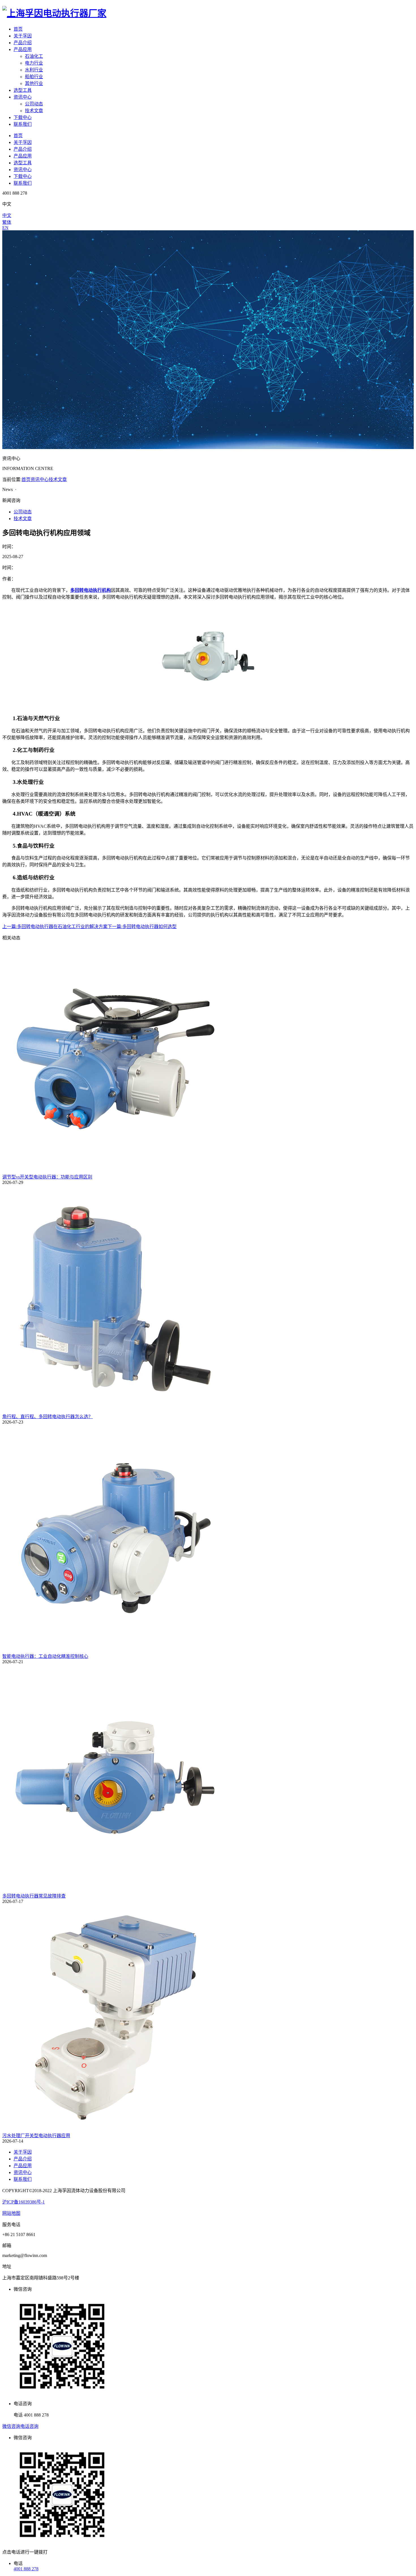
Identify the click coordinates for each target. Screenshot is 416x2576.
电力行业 (34, 63)
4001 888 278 (26, 2569)
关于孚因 (23, 36)
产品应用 (23, 49)
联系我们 (23, 124)
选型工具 (23, 90)
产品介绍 (23, 43)
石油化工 (34, 56)
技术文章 (34, 111)
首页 (18, 29)
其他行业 (34, 83)
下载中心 (23, 117)
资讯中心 (23, 97)
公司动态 (34, 104)
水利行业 (34, 70)
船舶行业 (34, 77)
